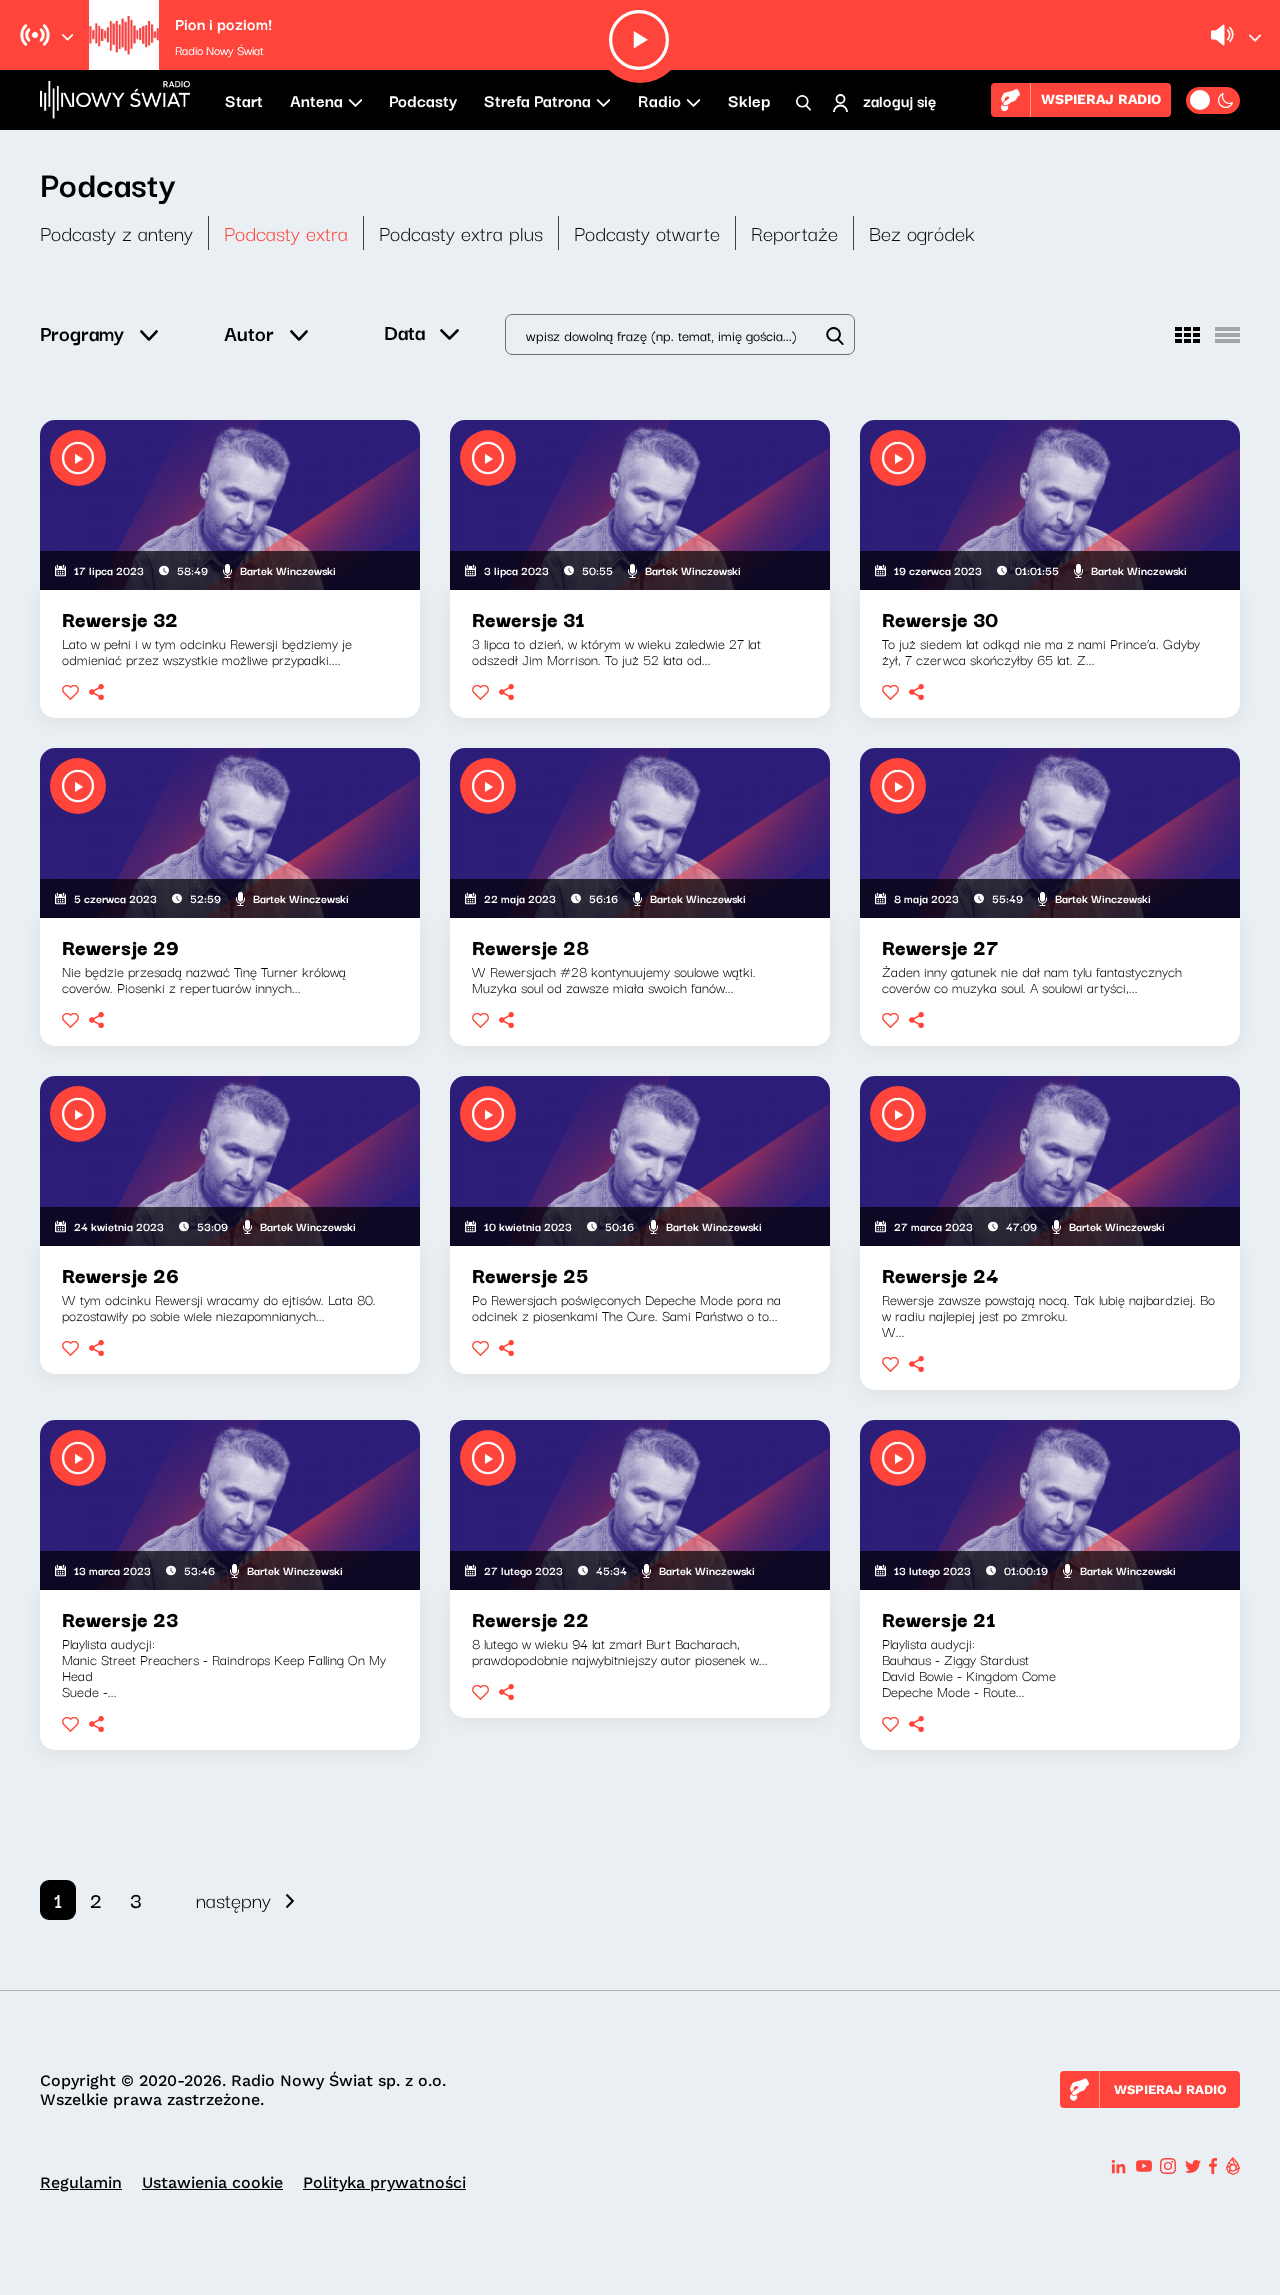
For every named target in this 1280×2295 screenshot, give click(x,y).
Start (244, 100)
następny (233, 1899)
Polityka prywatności (384, 2182)
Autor (249, 332)
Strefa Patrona (537, 100)
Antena (316, 100)
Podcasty (423, 100)
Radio (659, 100)
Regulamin (81, 2182)
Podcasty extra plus (461, 232)
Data (404, 331)
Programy (82, 332)
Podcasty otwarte (647, 232)
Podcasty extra (286, 232)
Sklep (749, 100)
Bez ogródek (922, 232)
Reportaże (794, 232)
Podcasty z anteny (116, 232)
